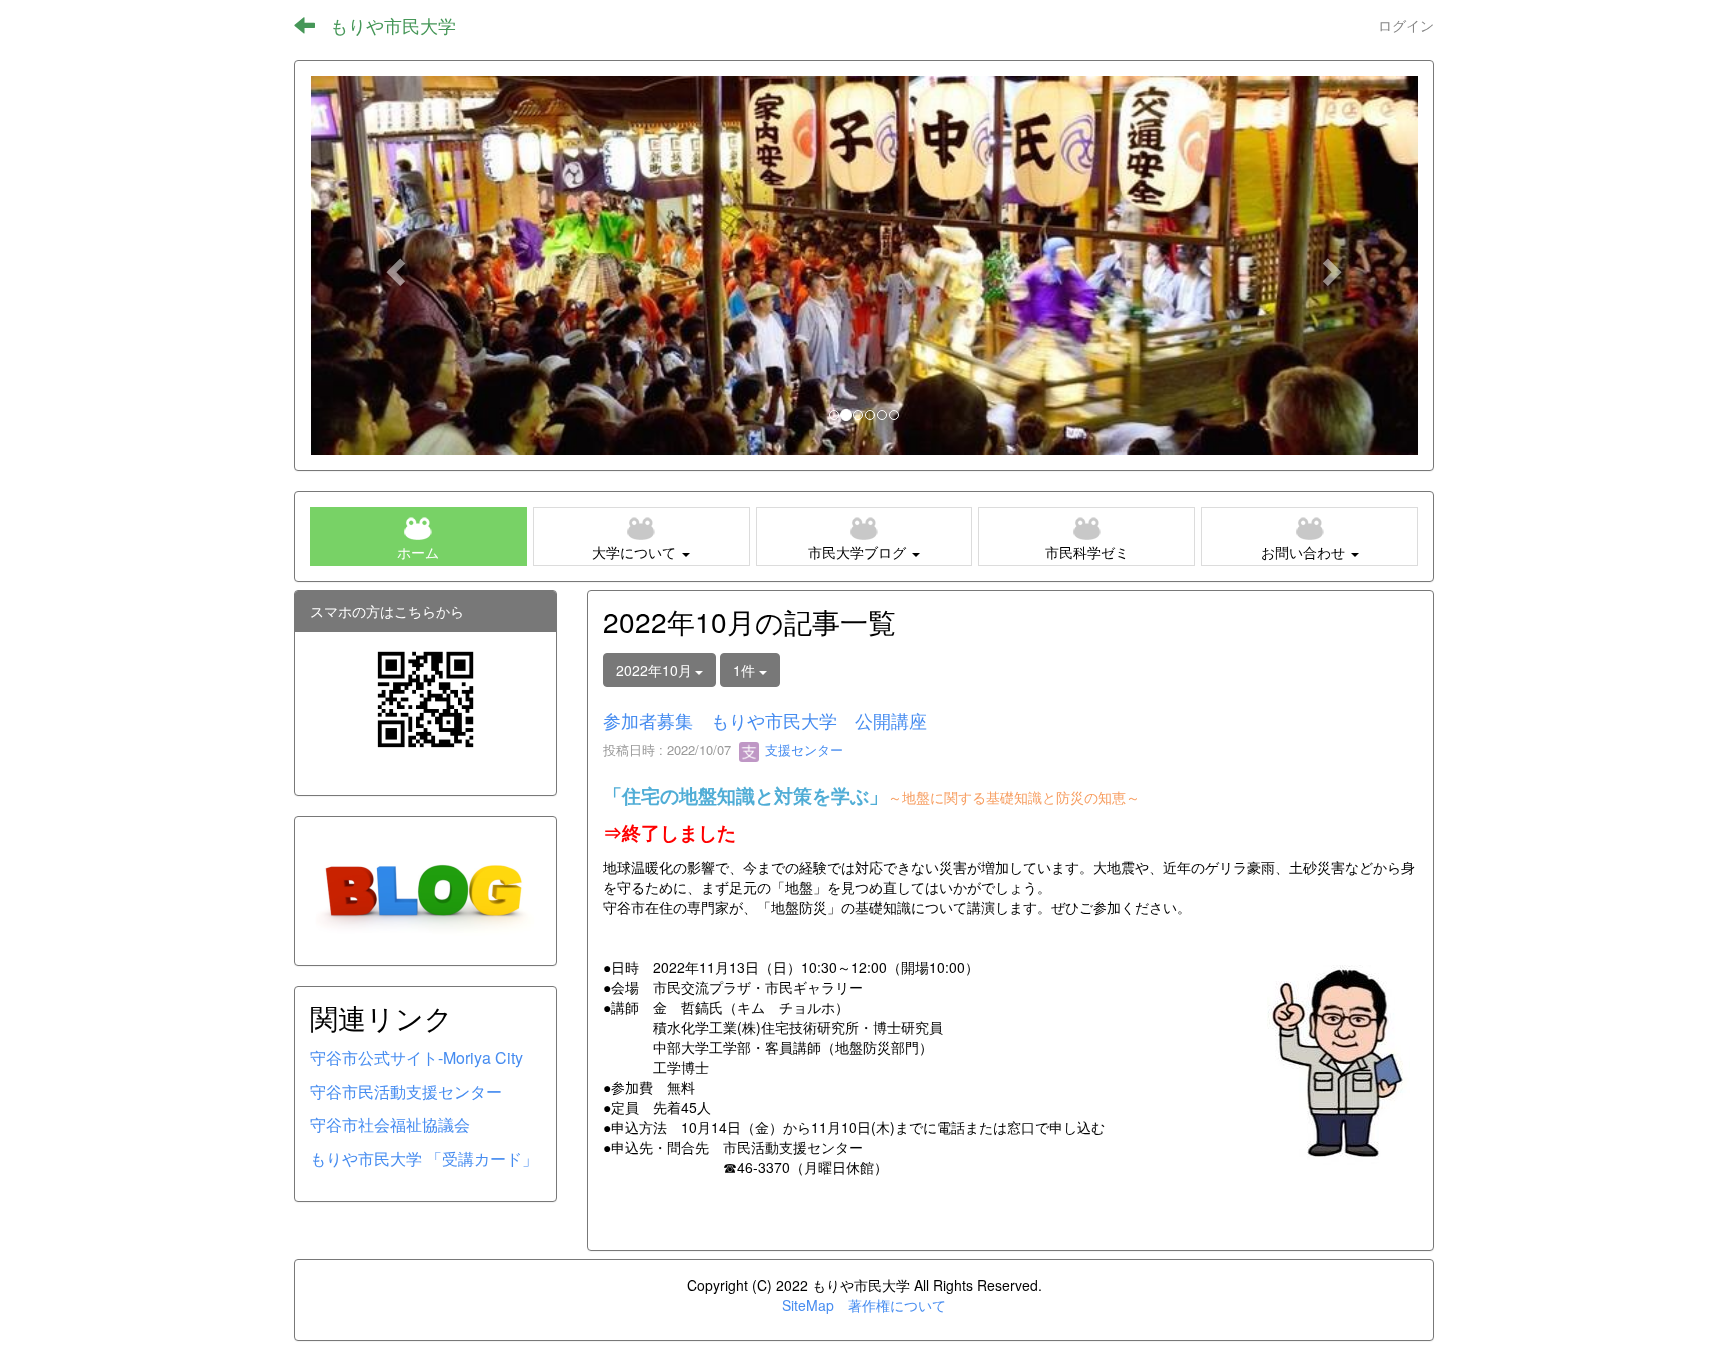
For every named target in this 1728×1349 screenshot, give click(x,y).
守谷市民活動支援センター (406, 1091)
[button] (393, 265)
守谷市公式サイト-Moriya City (416, 1057)
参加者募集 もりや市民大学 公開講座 (765, 720)
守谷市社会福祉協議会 (390, 1124)
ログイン (1406, 25)
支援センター (802, 749)
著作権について (897, 1305)
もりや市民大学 (393, 25)
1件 (746, 670)
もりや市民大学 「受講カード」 (424, 1158)
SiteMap (808, 1305)
